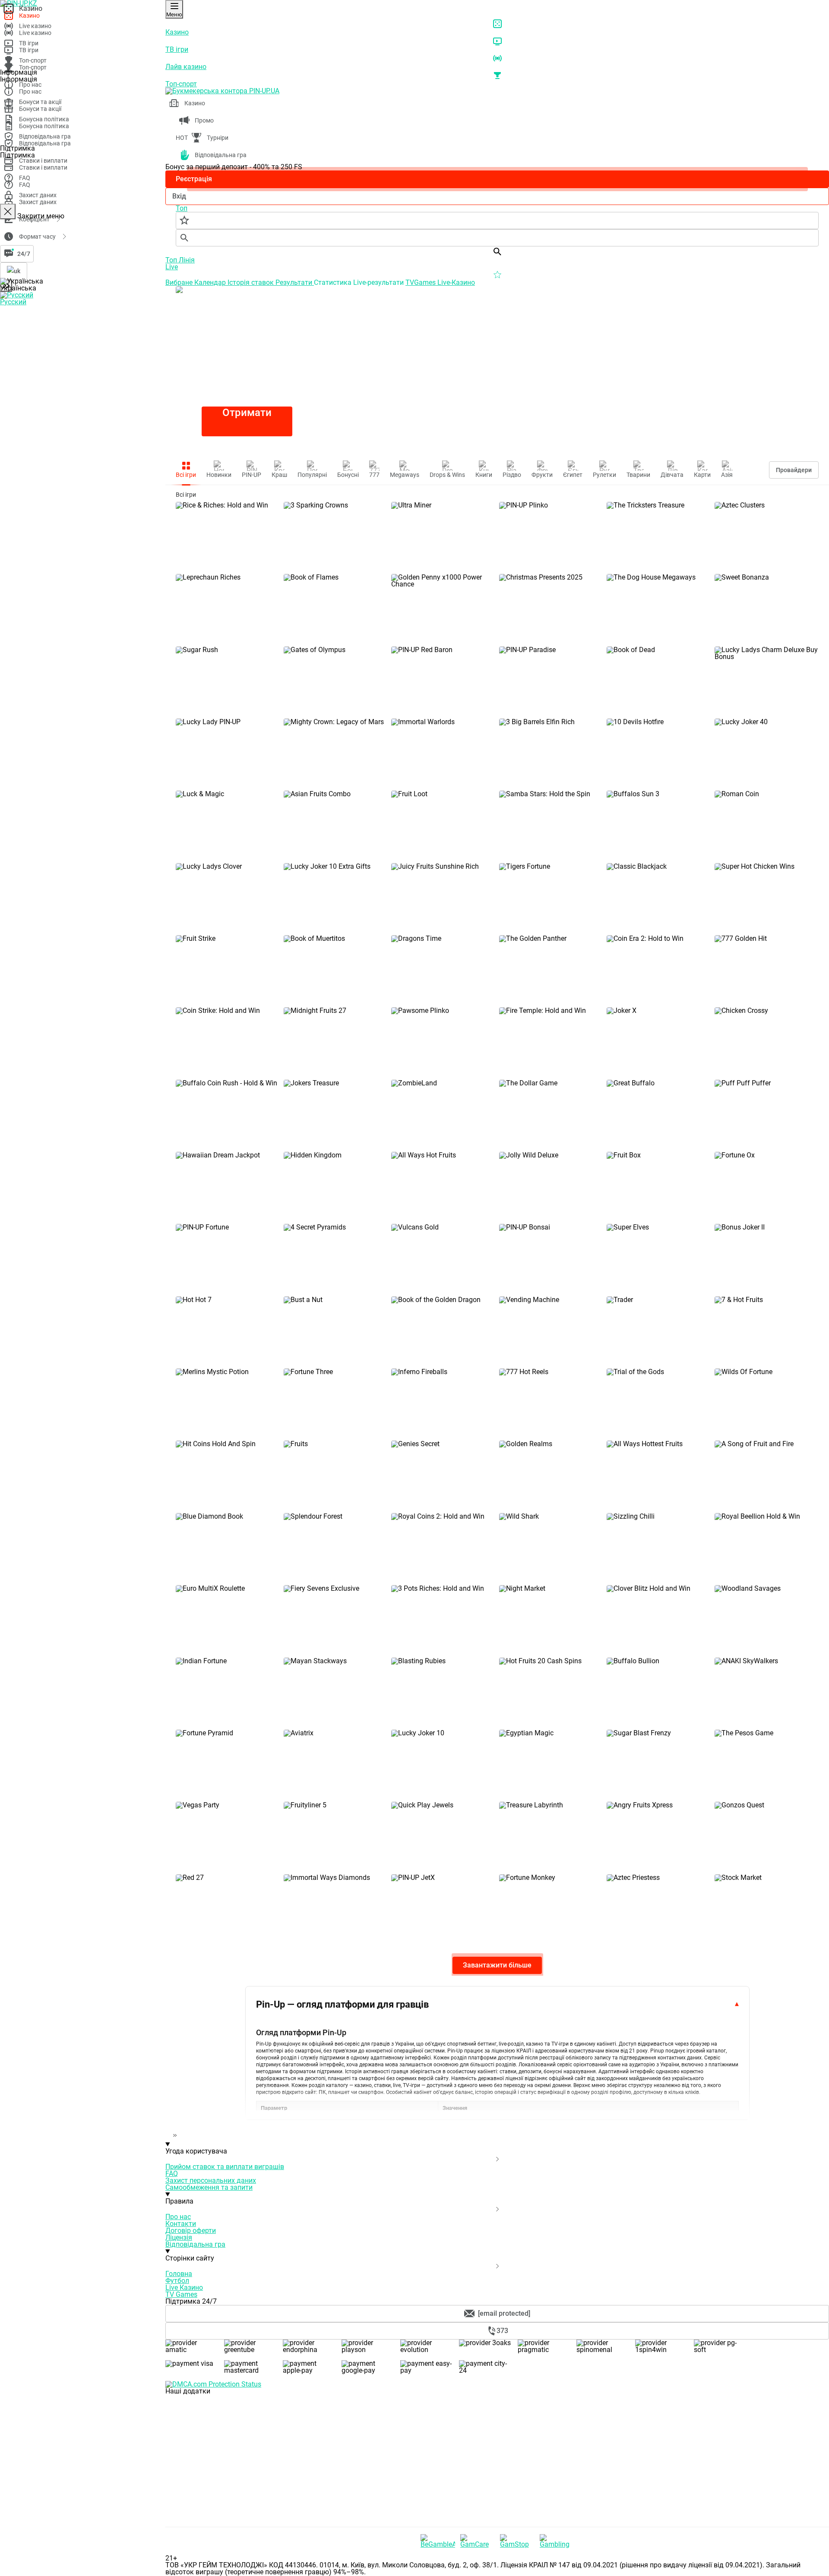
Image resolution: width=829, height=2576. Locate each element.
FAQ (172, 2174)
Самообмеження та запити (209, 2187)
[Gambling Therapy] (557, 2541)
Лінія (187, 260)
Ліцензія (179, 2237)
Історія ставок (252, 282)
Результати (295, 282)
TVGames (421, 282)
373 (502, 2331)
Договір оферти (191, 2231)
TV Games (181, 2294)
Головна (179, 2274)
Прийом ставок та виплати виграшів (225, 2167)
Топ (172, 260)
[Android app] (230, 2523)
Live (172, 267)
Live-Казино (456, 282)
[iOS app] (230, 2457)
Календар (211, 282)
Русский (13, 302)
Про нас (178, 2217)
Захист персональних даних (211, 2180)
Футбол (177, 2281)
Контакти (181, 2224)
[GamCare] (478, 2541)
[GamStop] (517, 2541)
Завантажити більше (497, 1965)
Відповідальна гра (195, 2244)
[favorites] (497, 221)
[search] (497, 238)
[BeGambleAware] (438, 2541)
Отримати (247, 413)
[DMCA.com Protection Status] (497, 2384)
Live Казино (184, 2288)
